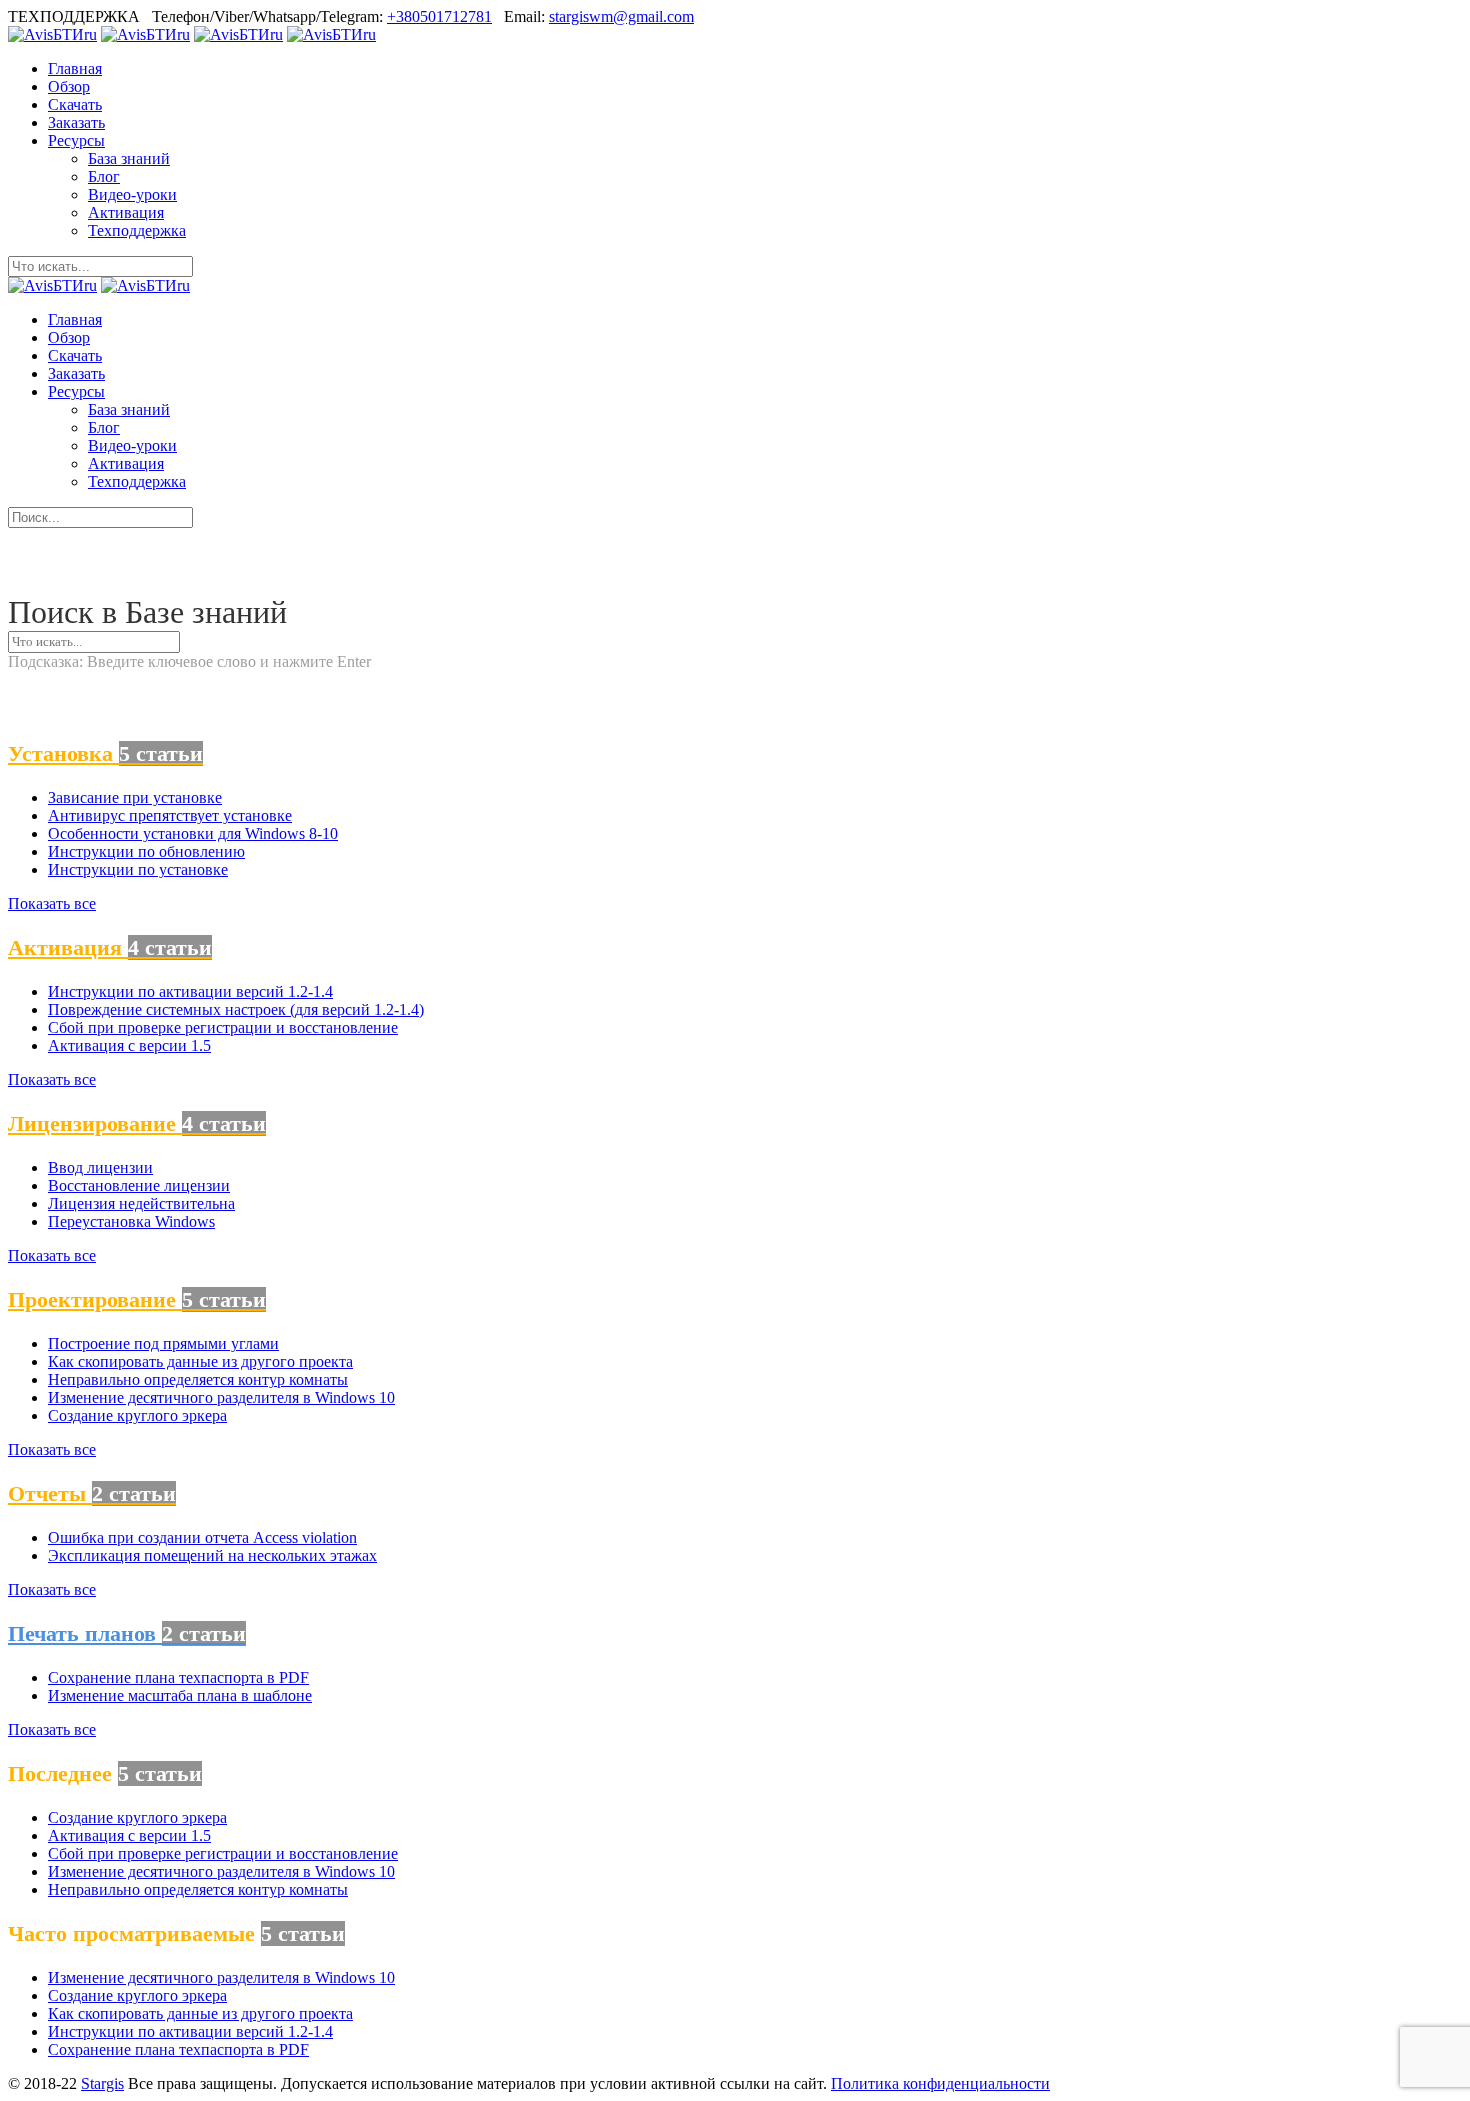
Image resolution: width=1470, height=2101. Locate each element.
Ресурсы (76, 140)
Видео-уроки (132, 194)
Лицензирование (137, 1123)
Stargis (102, 2083)
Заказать (76, 122)
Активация (126, 212)
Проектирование (137, 1299)
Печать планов (127, 1633)
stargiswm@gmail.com (621, 16)
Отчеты (92, 1493)
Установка (105, 753)
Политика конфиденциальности (940, 2083)
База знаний (129, 158)
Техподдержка (137, 230)
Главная (75, 68)
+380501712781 (439, 16)
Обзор (69, 86)
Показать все (52, 903)
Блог (104, 176)
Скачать (75, 104)
